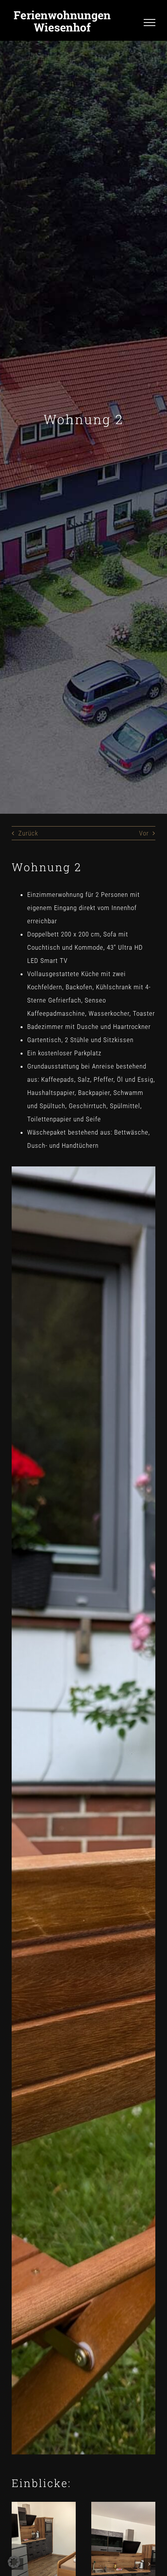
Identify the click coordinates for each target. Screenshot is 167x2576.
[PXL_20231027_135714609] (123, 2505)
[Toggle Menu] (150, 23)
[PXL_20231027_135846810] (44, 2505)
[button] (150, 2564)
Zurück (28, 833)
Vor (144, 833)
